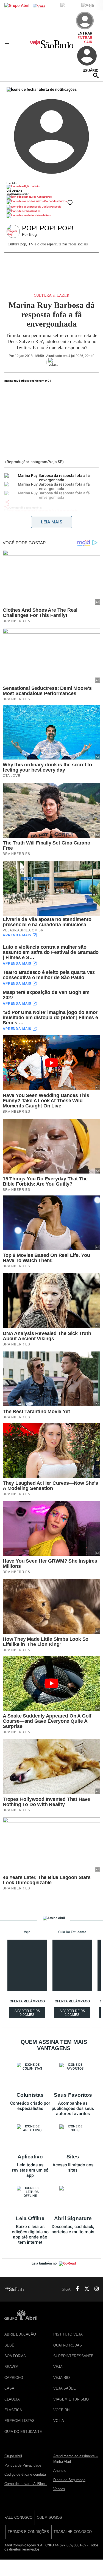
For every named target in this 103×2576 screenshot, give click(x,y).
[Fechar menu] (42, 89)
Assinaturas (44, 197)
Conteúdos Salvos (55, 201)
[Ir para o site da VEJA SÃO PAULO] (51, 46)
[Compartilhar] (7, 502)
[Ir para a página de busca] (96, 75)
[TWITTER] (85, 2289)
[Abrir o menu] (8, 45)
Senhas (36, 211)
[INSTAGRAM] (94, 2289)
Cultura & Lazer (51, 295)
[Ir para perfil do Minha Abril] (51, 187)
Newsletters (43, 215)
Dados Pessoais (51, 207)
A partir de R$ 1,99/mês (75, 2014)
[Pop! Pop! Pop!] (14, 232)
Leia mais (52, 522)
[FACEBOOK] (76, 2289)
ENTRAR (85, 38)
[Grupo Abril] (17, 5)
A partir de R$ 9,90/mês (30, 2014)
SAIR (88, 42)
